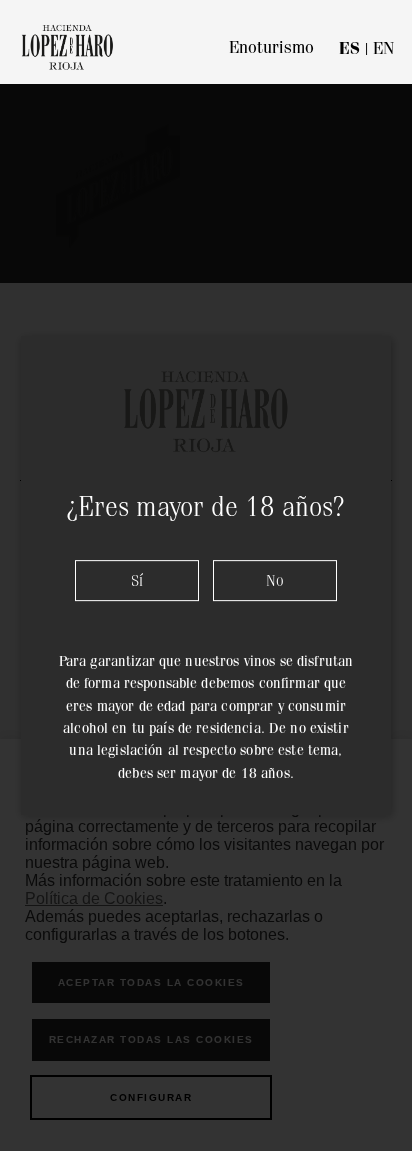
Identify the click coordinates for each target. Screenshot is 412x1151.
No (275, 580)
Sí (137, 580)
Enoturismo (271, 47)
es (349, 48)
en (383, 48)
